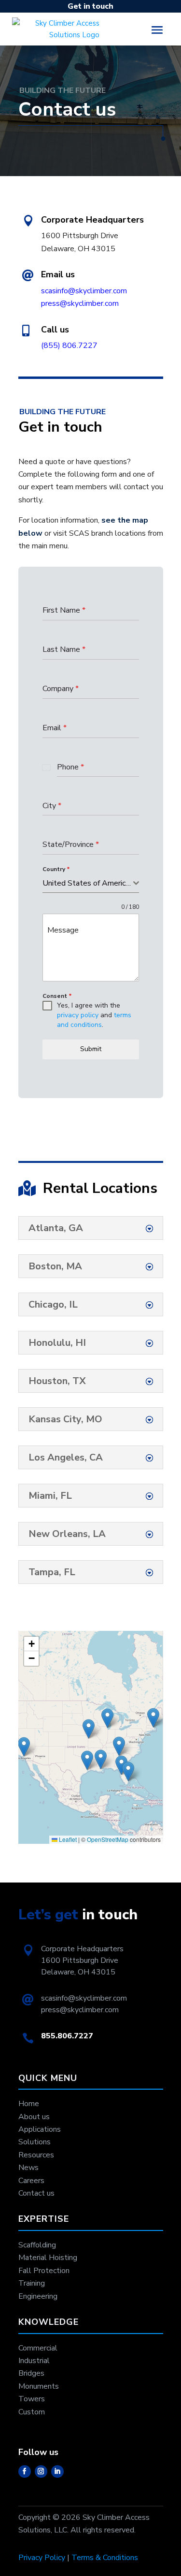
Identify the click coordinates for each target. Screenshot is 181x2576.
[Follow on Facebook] (25, 2471)
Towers (32, 2399)
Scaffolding (37, 2245)
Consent (57, 996)
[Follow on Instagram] (41, 2471)
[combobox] (91, 883)
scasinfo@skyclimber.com (84, 291)
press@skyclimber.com (80, 303)
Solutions (35, 2142)
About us (34, 2117)
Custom (32, 2412)
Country (56, 869)
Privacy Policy (42, 2558)
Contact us (36, 2193)
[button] (119, 1746)
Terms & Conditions (105, 2558)
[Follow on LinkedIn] (57, 2471)
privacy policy (78, 1015)
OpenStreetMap (108, 1839)
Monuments (39, 2386)
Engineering (38, 2296)
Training (32, 2283)
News (28, 2168)
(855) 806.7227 (69, 346)
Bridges (31, 2373)
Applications (40, 2129)
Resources (36, 2155)
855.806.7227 (67, 2036)
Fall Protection (44, 2271)
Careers (31, 2181)
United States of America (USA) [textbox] (88, 883)
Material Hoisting (48, 2258)
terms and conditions (94, 1020)
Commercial (38, 2348)
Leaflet (67, 1839)
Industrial (34, 2361)
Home (29, 2104)
